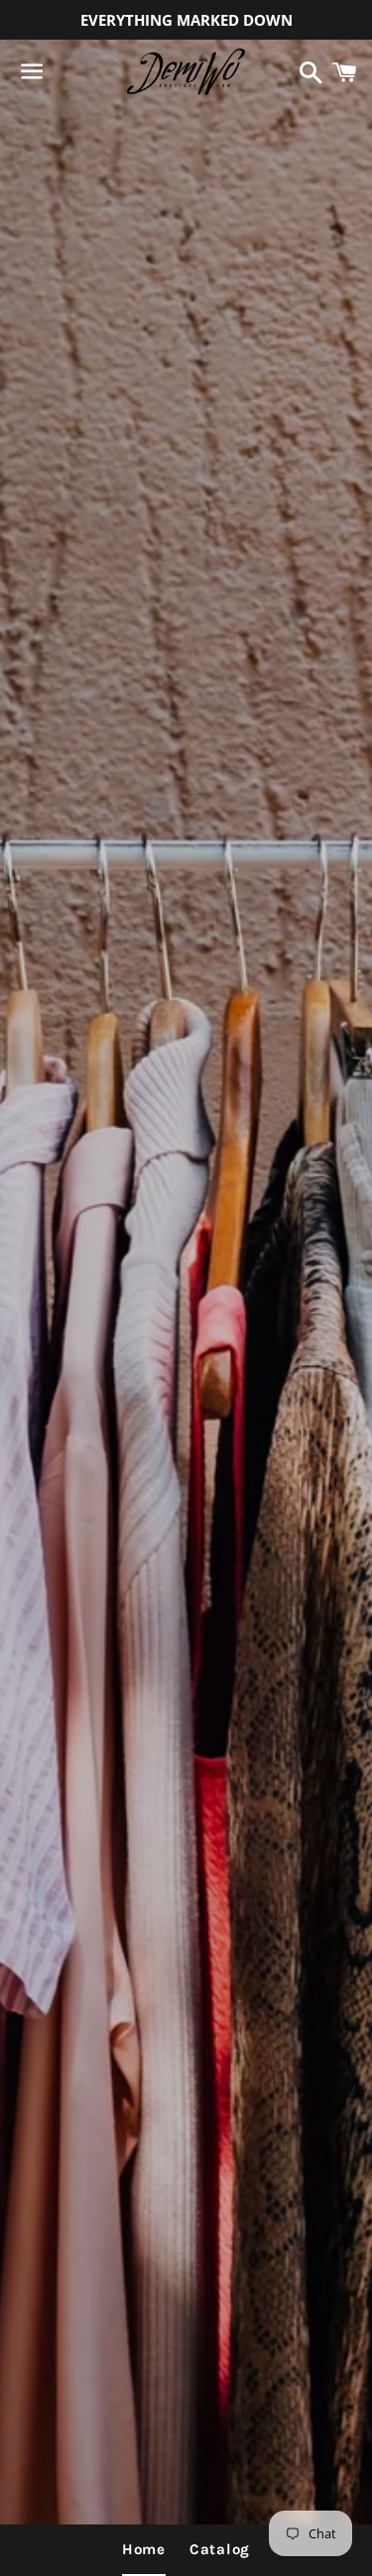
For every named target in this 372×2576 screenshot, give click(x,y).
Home (144, 2549)
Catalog (220, 2549)
